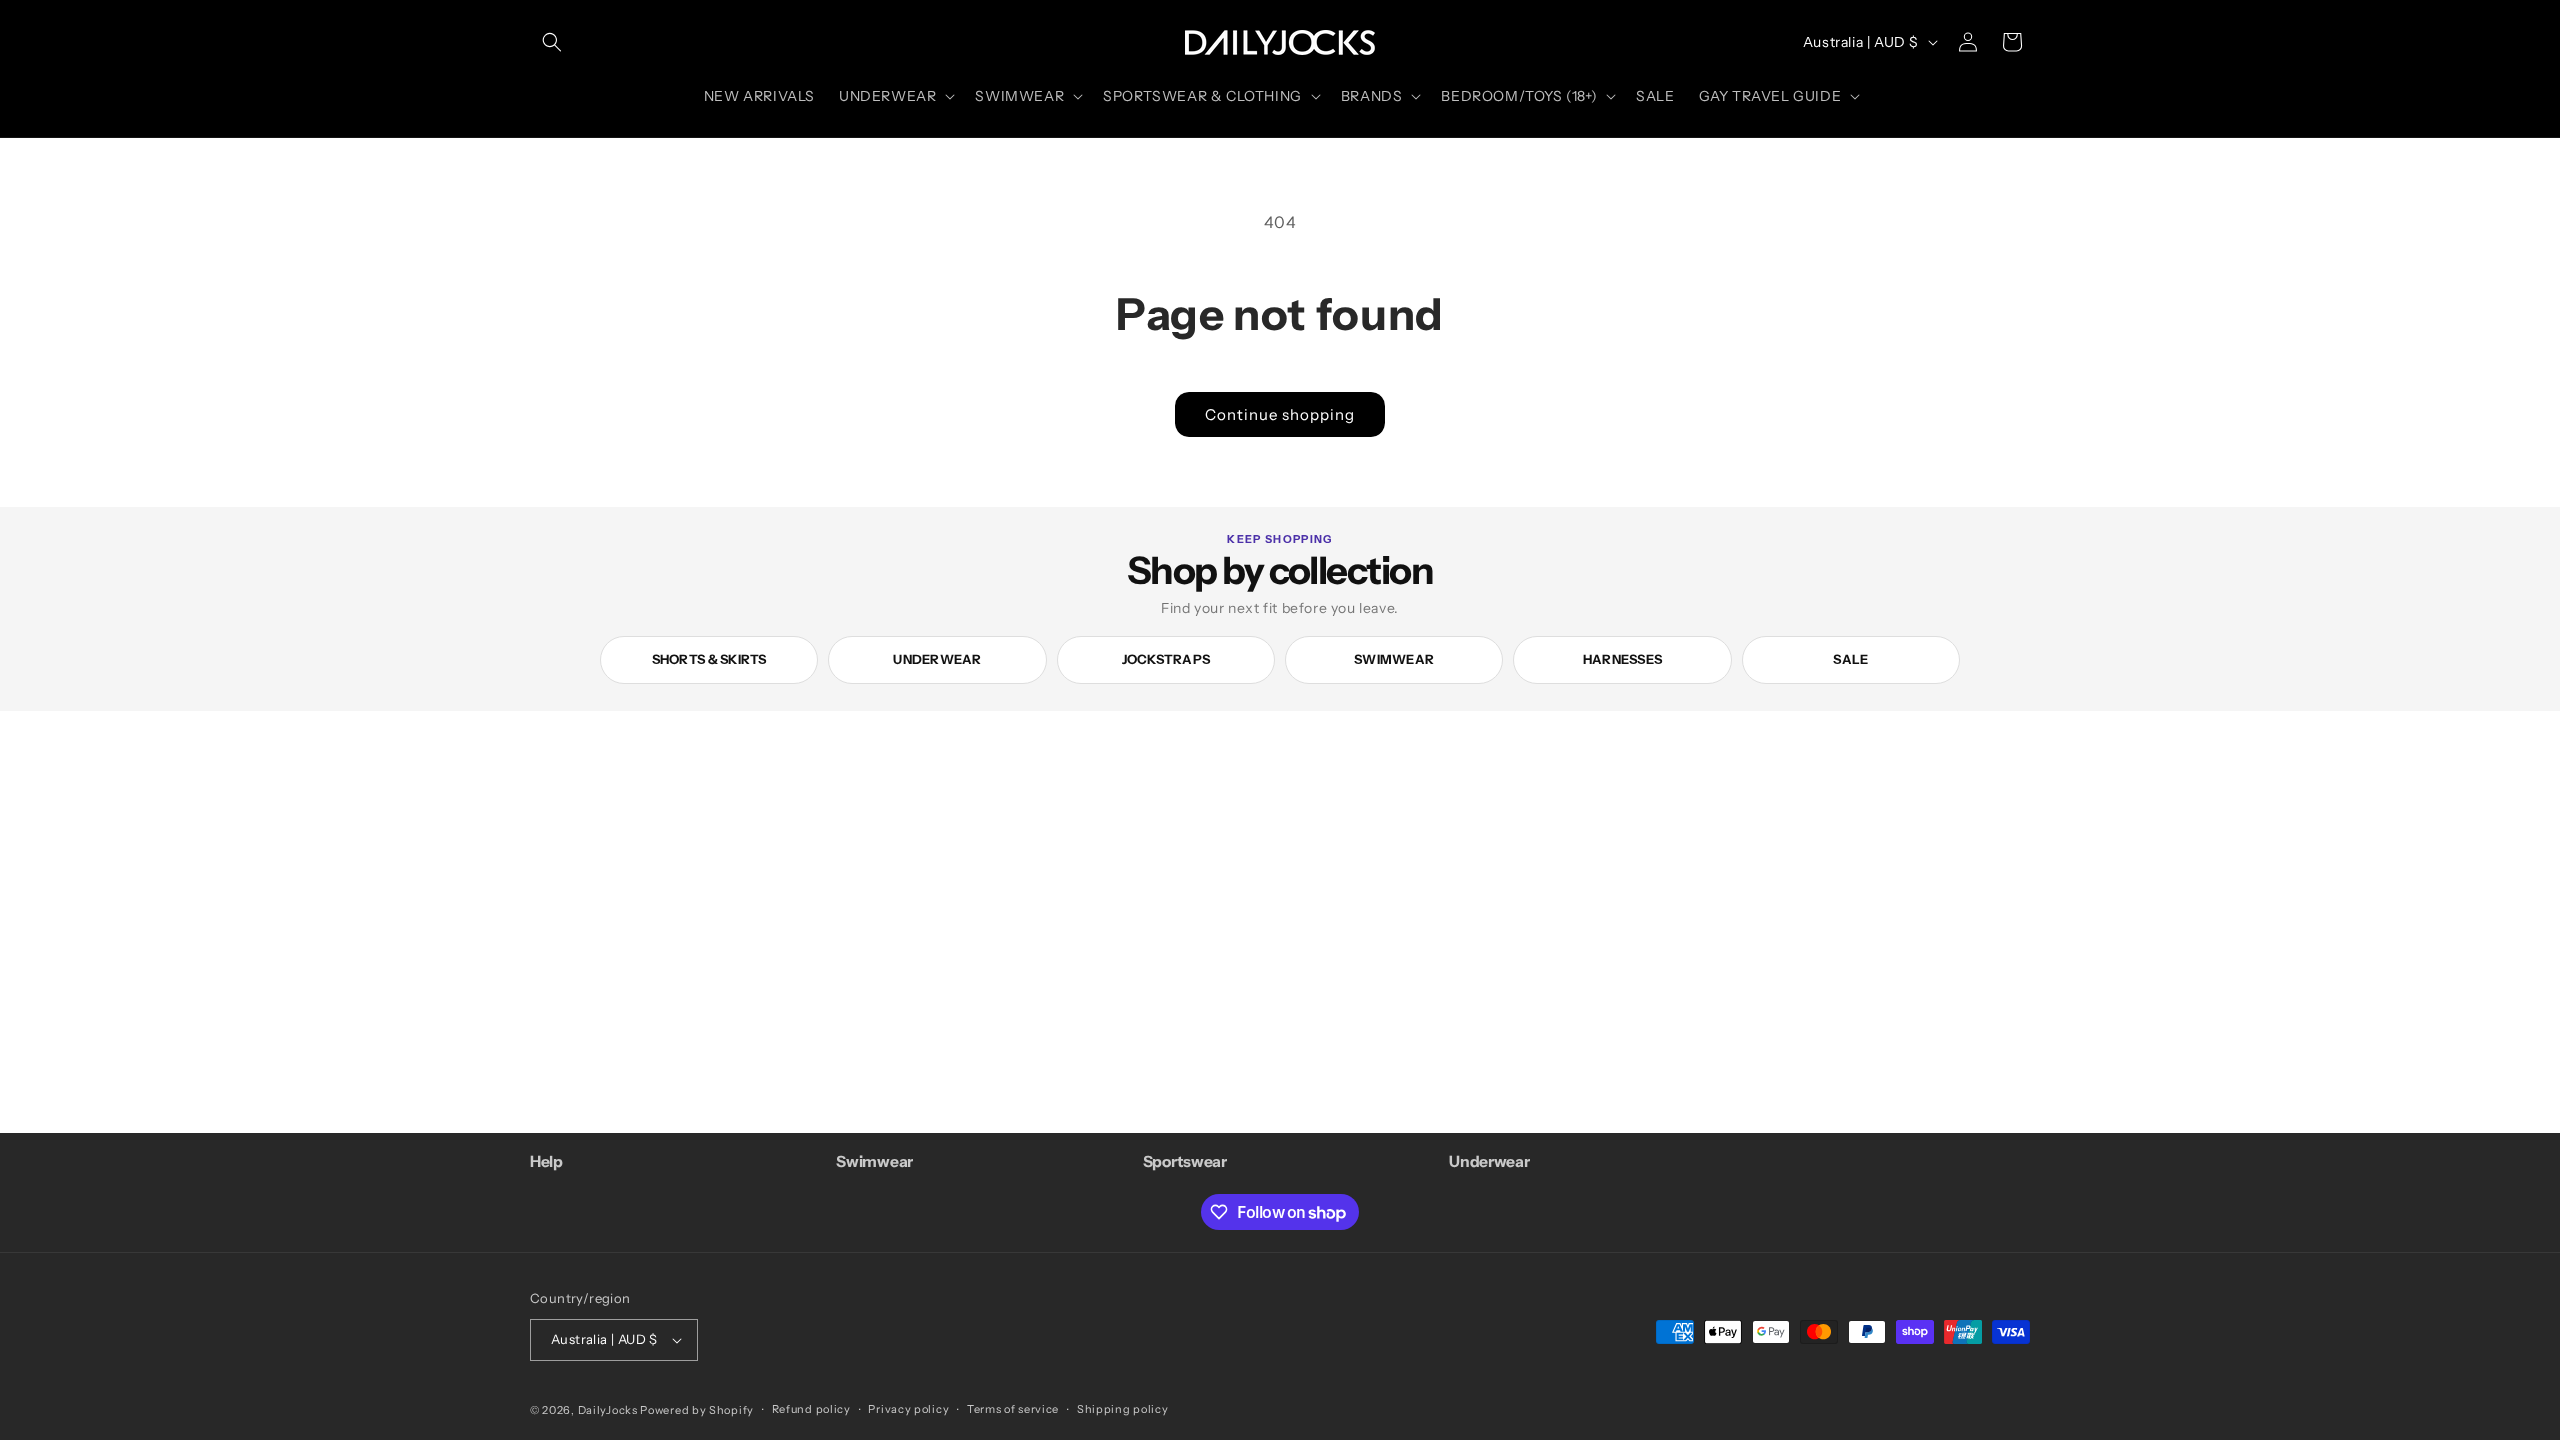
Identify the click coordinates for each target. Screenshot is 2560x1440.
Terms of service (1013, 1409)
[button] (552, 42)
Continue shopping (1280, 414)
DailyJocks (608, 1410)
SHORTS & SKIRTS (709, 659)
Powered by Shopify (697, 1410)
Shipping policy (1123, 1409)
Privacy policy (908, 1409)
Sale (1850, 659)
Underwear (937, 659)
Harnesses (1622, 659)
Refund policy (811, 1409)
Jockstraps (1166, 659)
